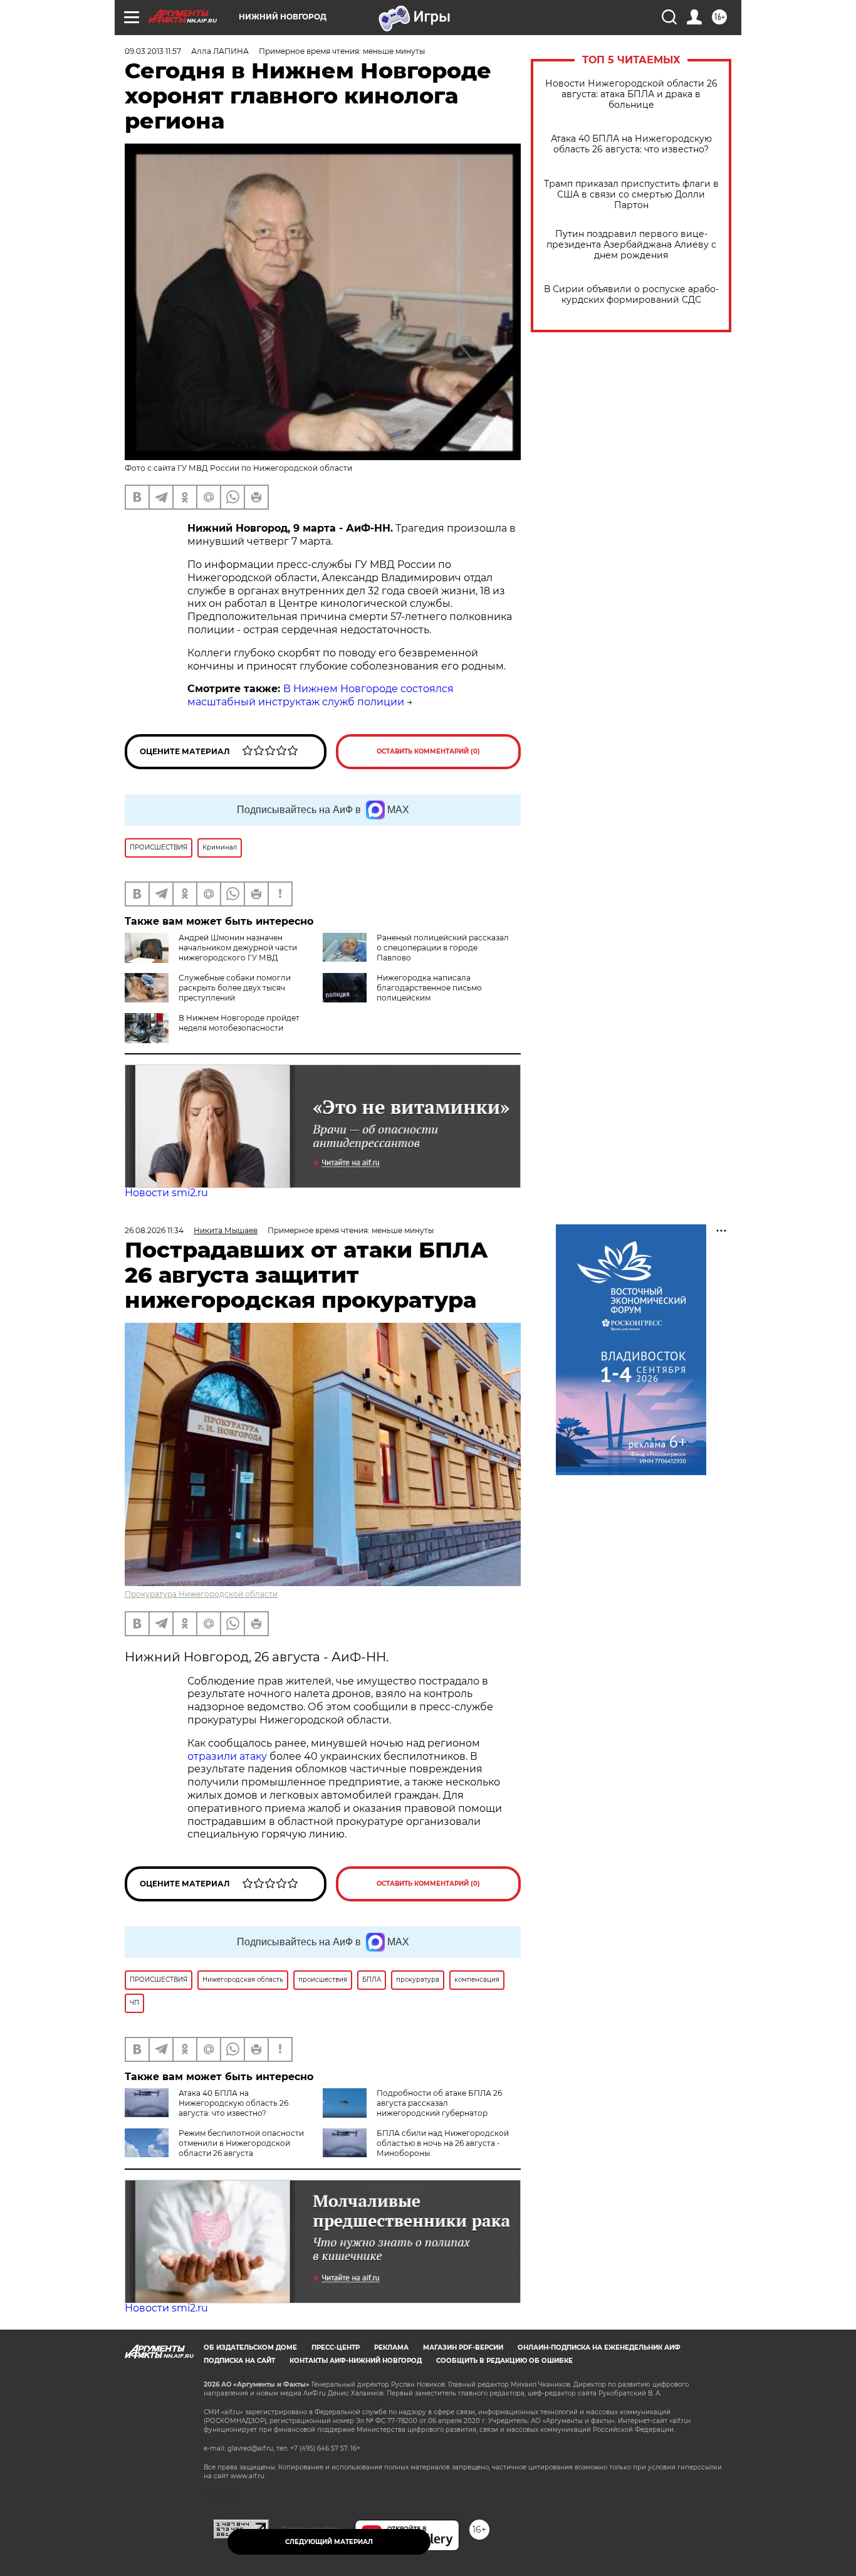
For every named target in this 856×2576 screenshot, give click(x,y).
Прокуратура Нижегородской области (201, 1594)
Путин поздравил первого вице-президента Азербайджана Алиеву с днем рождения (631, 245)
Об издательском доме (250, 2347)
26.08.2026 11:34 (154, 1230)
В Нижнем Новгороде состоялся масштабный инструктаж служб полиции (321, 695)
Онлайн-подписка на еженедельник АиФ (599, 2347)
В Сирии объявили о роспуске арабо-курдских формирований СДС (631, 295)
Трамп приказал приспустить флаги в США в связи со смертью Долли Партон (631, 195)
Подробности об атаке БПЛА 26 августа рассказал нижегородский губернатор (439, 2103)
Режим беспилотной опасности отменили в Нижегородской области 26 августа (241, 2143)
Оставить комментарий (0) (428, 751)
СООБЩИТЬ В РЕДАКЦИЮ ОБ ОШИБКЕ (504, 2361)
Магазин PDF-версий (463, 2347)
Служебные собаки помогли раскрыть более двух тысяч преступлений (235, 988)
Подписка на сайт (239, 2361)
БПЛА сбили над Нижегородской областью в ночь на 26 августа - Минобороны (443, 2143)
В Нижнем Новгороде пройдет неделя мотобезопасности (239, 1023)
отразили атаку (227, 1756)
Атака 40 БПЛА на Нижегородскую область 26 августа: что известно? (631, 144)
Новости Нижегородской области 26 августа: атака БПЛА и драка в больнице (631, 94)
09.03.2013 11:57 (153, 51)
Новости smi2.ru (166, 1193)
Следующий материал (329, 2542)
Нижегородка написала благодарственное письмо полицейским (429, 988)
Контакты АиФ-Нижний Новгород (356, 2361)
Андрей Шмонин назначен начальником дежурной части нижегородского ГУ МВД (238, 948)
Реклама (391, 2347)
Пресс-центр (336, 2347)
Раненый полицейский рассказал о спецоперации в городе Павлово (443, 948)
